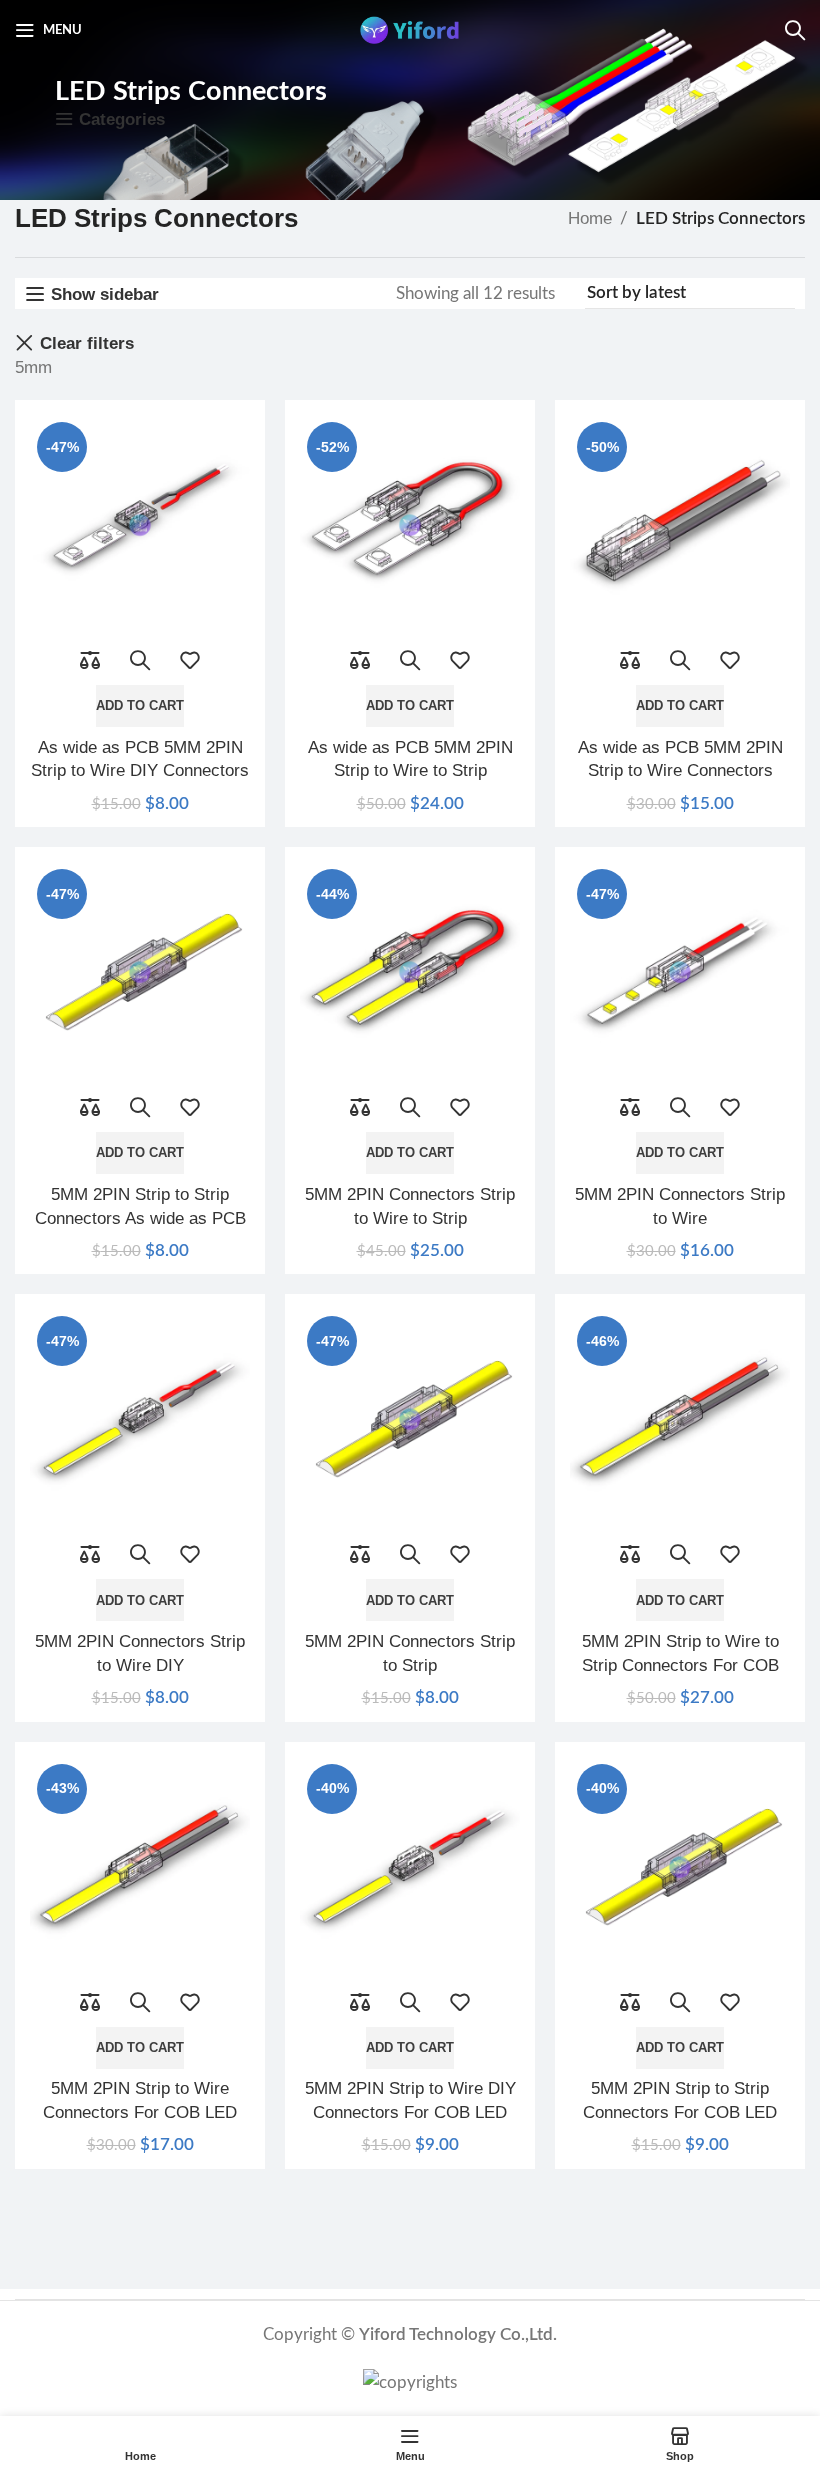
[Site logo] (410, 28)
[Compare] (90, 660)
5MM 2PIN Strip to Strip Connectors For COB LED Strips (680, 2112)
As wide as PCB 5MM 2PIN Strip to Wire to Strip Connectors (410, 771)
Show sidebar (105, 294)
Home (590, 218)
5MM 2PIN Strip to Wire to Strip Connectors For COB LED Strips (680, 1665)
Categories (122, 119)
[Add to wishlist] (190, 660)
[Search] (795, 30)
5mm (33, 367)
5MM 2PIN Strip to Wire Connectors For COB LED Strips (140, 2112)
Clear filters (87, 343)
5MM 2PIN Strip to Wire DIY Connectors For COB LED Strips (410, 2112)
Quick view (140, 660)
